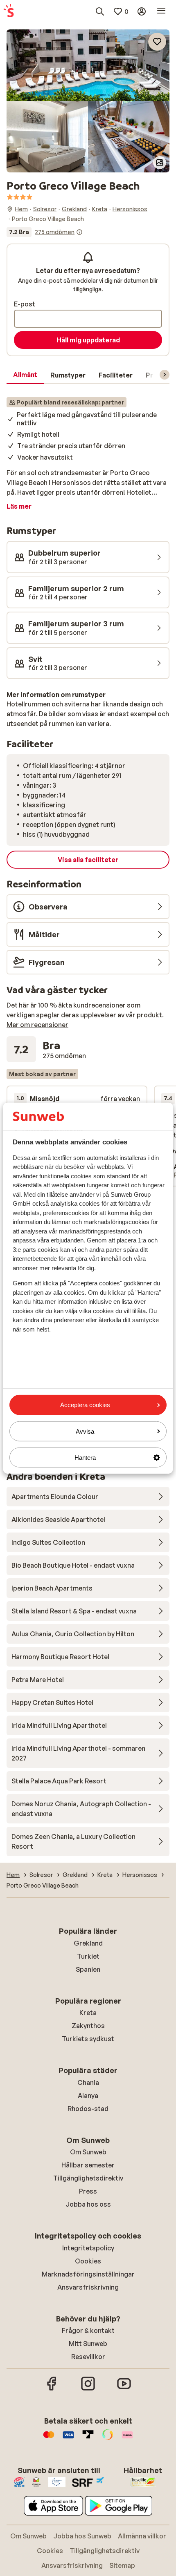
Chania (88, 2082)
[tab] (25, 375)
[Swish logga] (108, 2439)
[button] (88, 65)
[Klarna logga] (127, 2439)
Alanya (88, 2096)
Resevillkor (88, 2357)
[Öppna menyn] (161, 11)
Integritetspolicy (88, 2248)
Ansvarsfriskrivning (88, 2287)
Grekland (88, 1943)
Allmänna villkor (142, 2536)
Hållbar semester (88, 2165)
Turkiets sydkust (88, 2039)
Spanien (88, 1969)
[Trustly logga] (88, 2439)
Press (88, 2191)
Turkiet (88, 1956)
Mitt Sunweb (88, 2344)
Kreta (88, 2013)
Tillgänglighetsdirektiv (88, 2178)
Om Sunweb (88, 2152)
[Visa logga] (68, 2439)
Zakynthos (88, 2026)
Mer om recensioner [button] (37, 1025)
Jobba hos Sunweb (82, 2536)
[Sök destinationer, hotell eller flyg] (100, 11)
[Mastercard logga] (49, 2439)
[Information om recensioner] (79, 232)
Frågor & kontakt (88, 2330)
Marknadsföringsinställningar (88, 2274)
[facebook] (52, 2389)
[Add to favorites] (157, 42)
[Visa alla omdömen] (45, 232)
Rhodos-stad (88, 2109)
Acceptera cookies (85, 1405)
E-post (25, 304)
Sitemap (122, 2565)
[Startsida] (9, 11)
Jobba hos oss (88, 2204)
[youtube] (124, 2389)
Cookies (88, 2261)
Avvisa (85, 1431)
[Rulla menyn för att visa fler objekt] (165, 375)
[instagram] (88, 2389)
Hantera (85, 1458)
